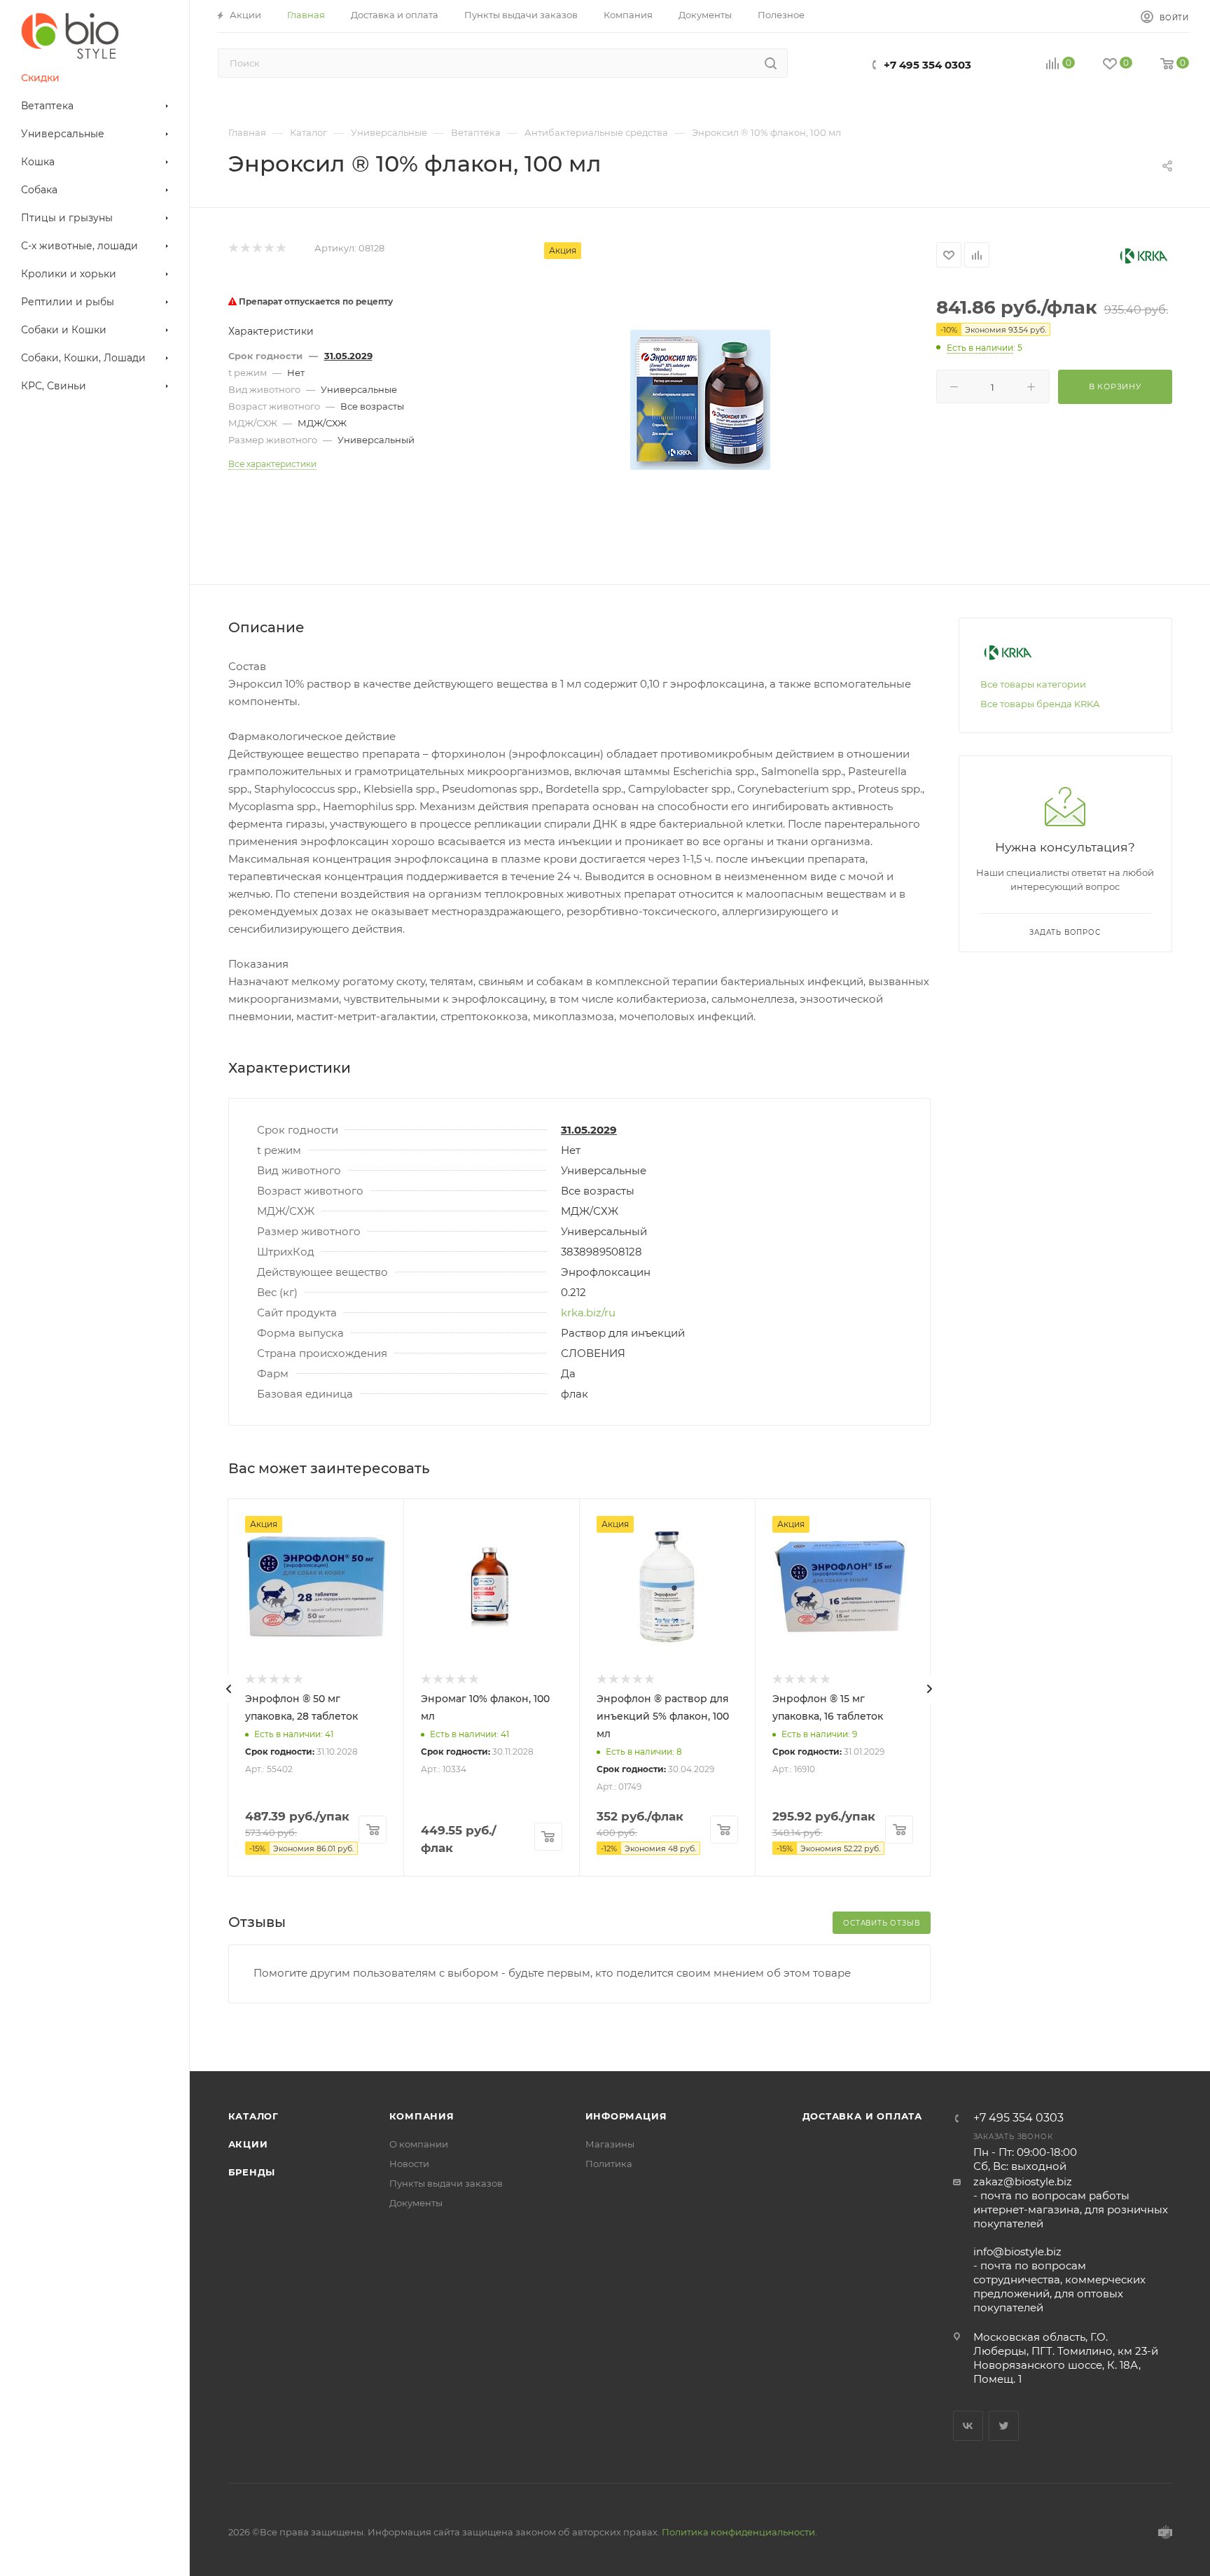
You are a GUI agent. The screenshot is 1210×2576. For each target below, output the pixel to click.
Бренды (252, 2172)
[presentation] (229, 1689)
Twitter (1004, 2426)
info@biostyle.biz (1017, 2251)
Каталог (254, 2116)
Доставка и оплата (863, 2116)
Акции (248, 2144)
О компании (419, 2144)
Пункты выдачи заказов (446, 2183)
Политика (609, 2164)
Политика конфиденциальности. (739, 2532)
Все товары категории (1033, 684)
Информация (626, 2116)
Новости (409, 2164)
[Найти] (771, 63)
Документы (416, 2203)
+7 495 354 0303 (927, 65)
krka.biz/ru (588, 1313)
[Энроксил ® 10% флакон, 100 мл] (700, 400)
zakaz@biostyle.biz (1023, 2181)
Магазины (610, 2144)
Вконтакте (968, 2426)
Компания (422, 2116)
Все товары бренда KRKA (1040, 704)
